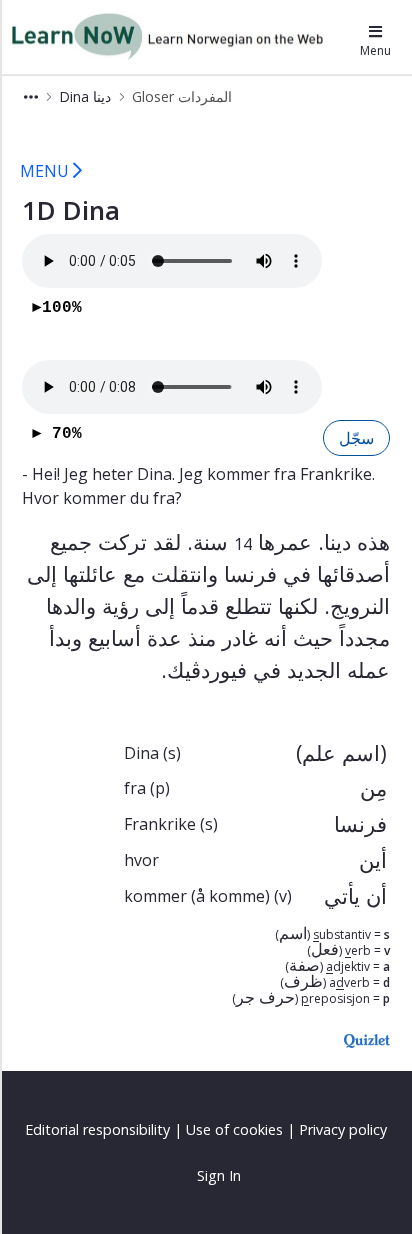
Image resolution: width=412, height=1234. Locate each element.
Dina (141, 753)
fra (135, 788)
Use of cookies (234, 1129)
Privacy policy (343, 1129)
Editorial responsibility (97, 1129)
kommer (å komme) (197, 896)
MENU (46, 171)
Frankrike (160, 824)
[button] (31, 96)
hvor (141, 860)
